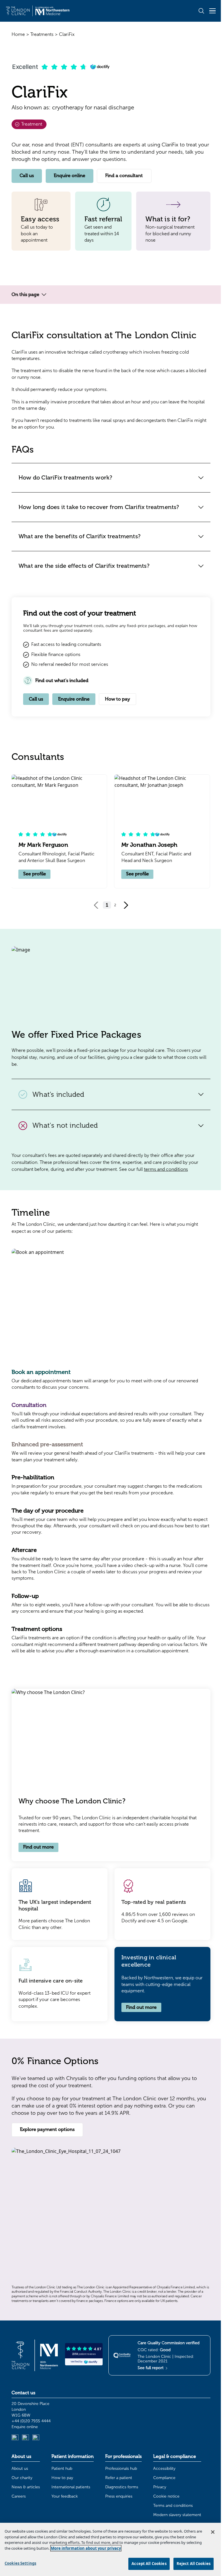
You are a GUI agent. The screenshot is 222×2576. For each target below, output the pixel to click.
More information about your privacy (86, 2548)
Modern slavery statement (177, 2515)
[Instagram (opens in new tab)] (25, 2438)
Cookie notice (166, 2496)
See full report (151, 2368)
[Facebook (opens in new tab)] (36, 2438)
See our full (153, 1169)
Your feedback (65, 2496)
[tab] (111, 1379)
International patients (71, 2487)
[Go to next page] (126, 905)
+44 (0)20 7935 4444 (31, 2421)
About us (20, 2468)
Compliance (164, 2478)
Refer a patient (119, 2478)
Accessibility (164, 2468)
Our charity (22, 2478)
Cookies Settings (20, 2563)
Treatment (31, 124)
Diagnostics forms (122, 2487)
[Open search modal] (201, 11)
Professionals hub (121, 2468)
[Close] (213, 2532)
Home (18, 34)
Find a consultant (124, 176)
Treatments (42, 34)
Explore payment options (47, 2129)
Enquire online (70, 176)
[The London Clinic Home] (38, 11)
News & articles (26, 2487)
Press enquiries (119, 2496)
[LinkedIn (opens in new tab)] (15, 2438)
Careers (19, 2496)
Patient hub (62, 2468)
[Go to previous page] (96, 905)
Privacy (160, 2487)
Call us (27, 176)
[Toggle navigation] (44, 295)
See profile (35, 874)
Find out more (38, 1847)
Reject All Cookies (194, 2564)
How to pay (118, 699)
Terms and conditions (173, 2506)
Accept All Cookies (149, 2564)
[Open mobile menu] (212, 11)
